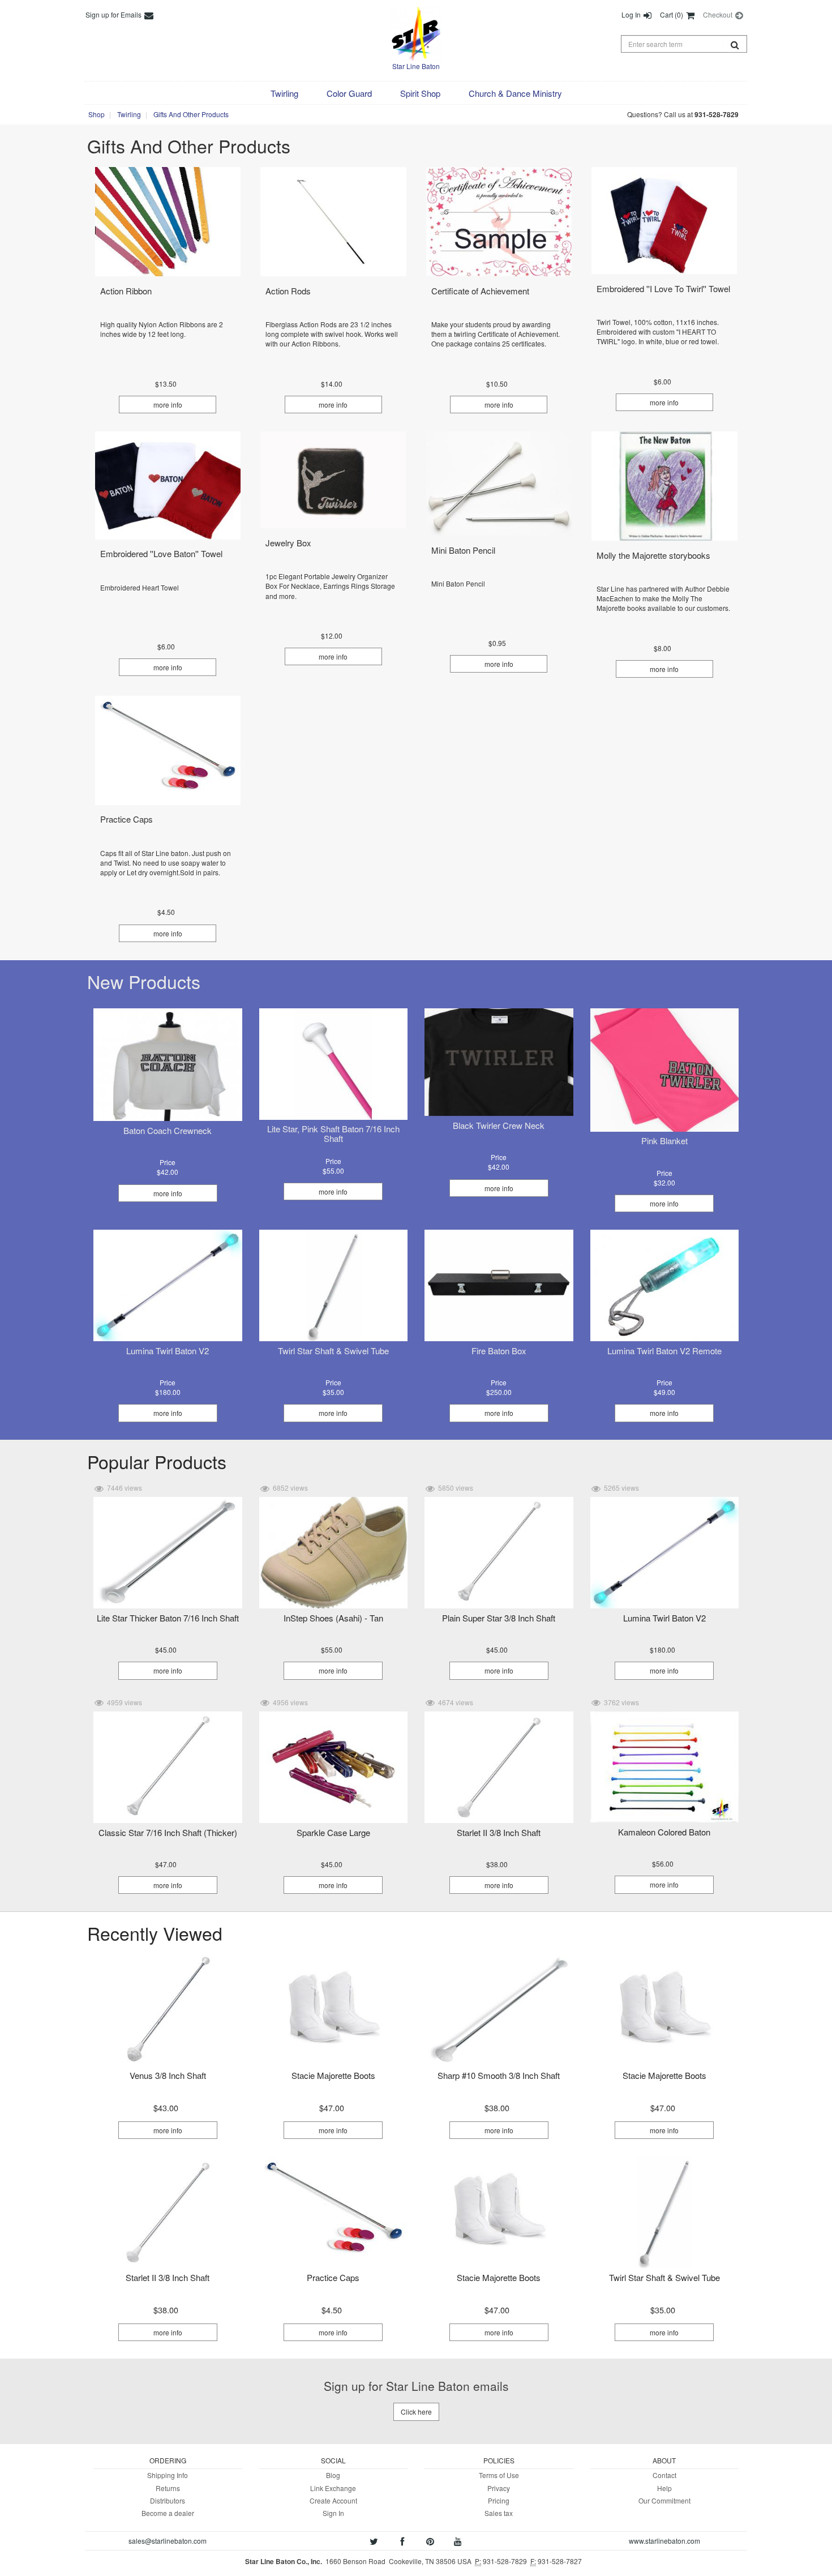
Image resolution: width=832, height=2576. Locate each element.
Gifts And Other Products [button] (191, 114)
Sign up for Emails (114, 14)
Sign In (333, 2513)
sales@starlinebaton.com (168, 2541)
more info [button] (168, 405)
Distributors (168, 2500)
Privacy (499, 2488)
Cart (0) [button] (672, 14)
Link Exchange (333, 2488)
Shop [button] (97, 114)
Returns (168, 2488)
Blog (333, 2475)
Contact (664, 2475)
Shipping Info (168, 2475)
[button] (284, 93)
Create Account (333, 2500)
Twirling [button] (129, 114)
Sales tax (499, 2513)
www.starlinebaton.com (664, 2541)
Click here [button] (416, 2412)
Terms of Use (499, 2475)
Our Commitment (664, 2500)
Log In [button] (632, 14)
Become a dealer (168, 2513)
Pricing (499, 2500)
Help (664, 2488)
